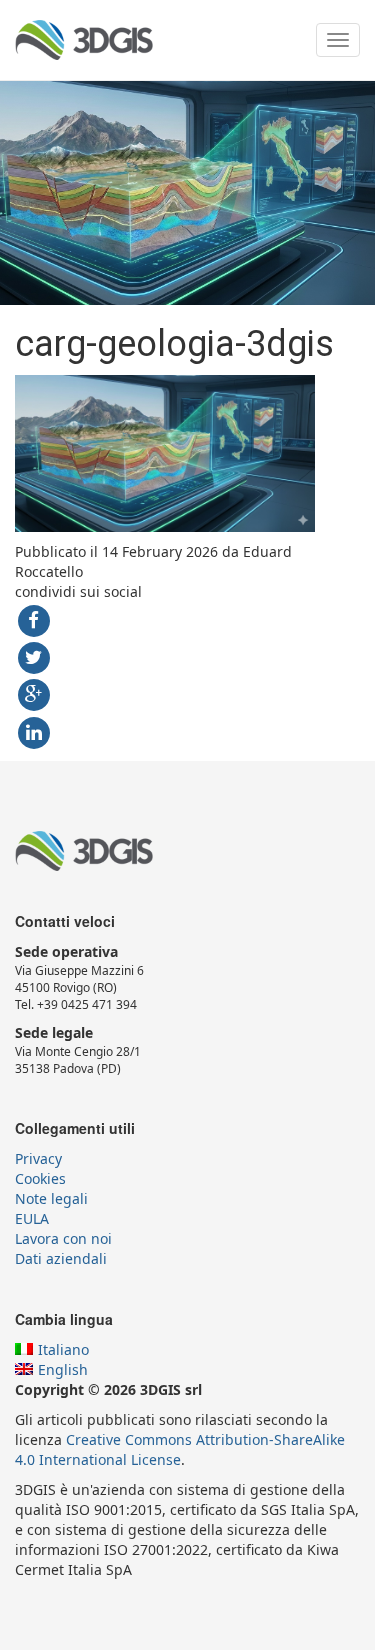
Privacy (38, 1158)
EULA (32, 1218)
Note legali (51, 1198)
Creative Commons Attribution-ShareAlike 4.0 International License (180, 1449)
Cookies (40, 1178)
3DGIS (84, 40)
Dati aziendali (61, 1258)
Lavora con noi (63, 1238)
